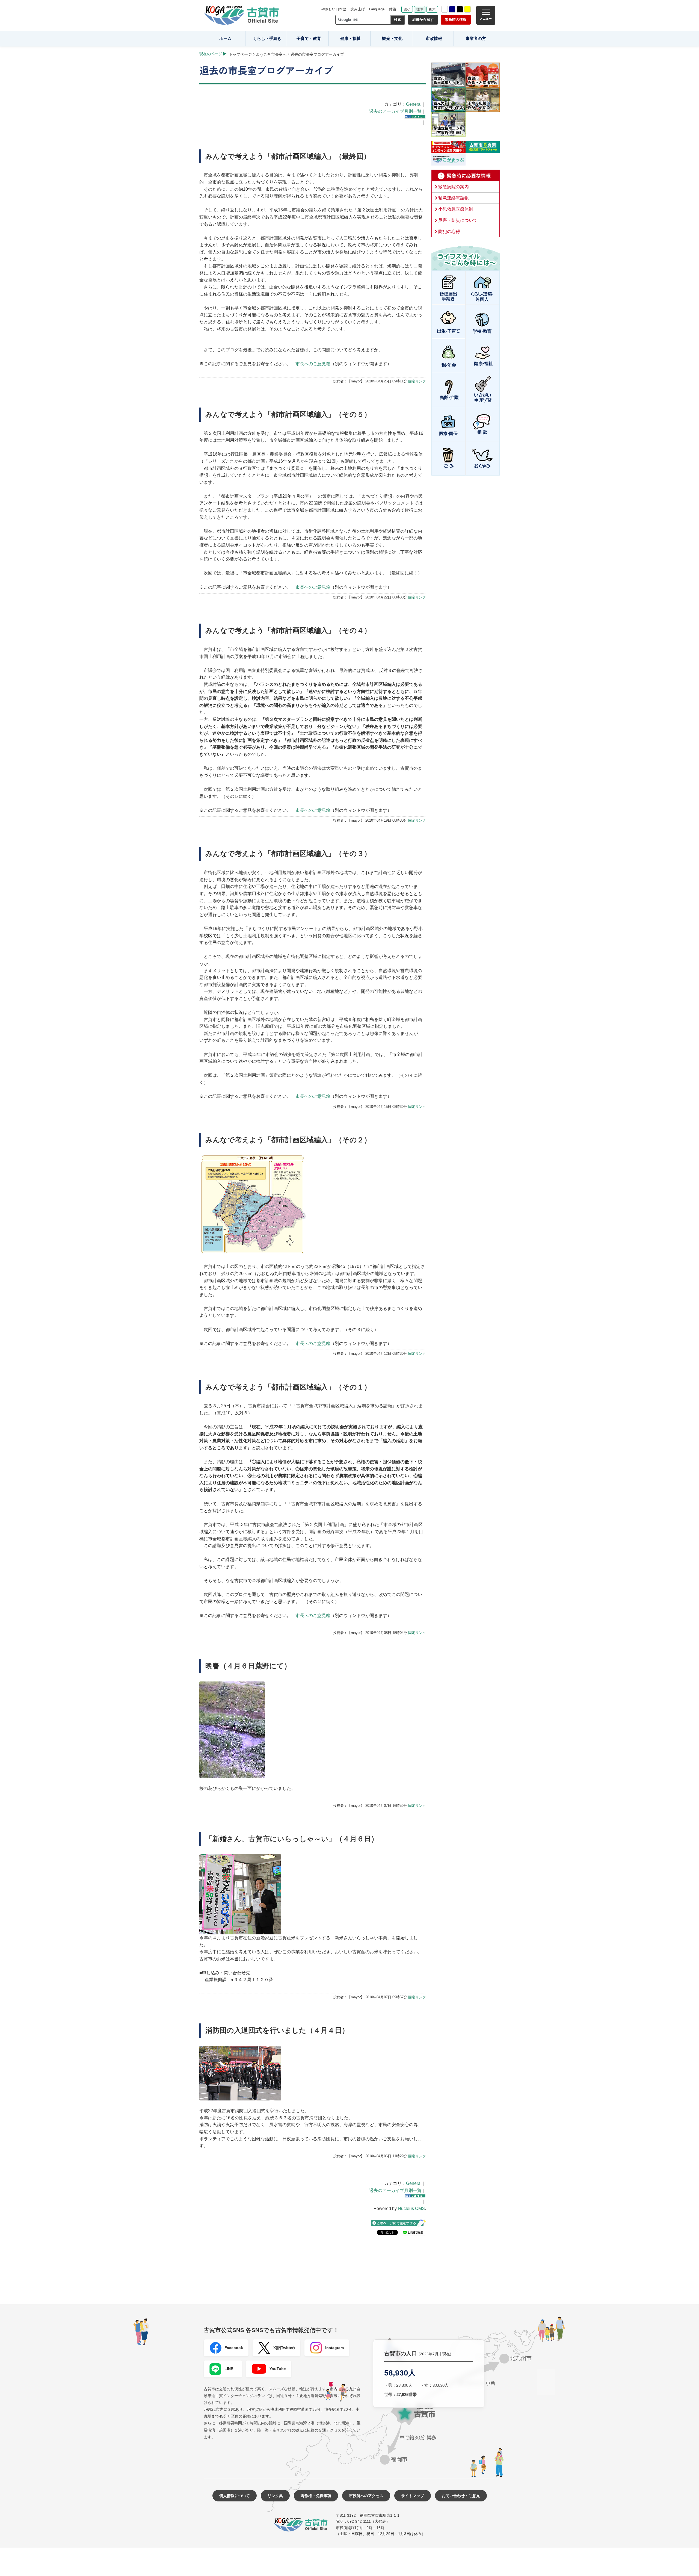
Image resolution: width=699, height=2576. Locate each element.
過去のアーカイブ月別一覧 (395, 111)
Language (377, 9)
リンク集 (275, 2496)
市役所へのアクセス (366, 2496)
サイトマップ (413, 2496)
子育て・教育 (309, 38)
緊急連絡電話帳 (454, 198)
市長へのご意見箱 (313, 364)
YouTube (278, 2369)
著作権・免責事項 (316, 2496)
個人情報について (235, 2496)
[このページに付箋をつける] (398, 2223)
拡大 (432, 9)
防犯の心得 (449, 231)
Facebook (234, 2348)
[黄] (467, 9)
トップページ (240, 54)
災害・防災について (458, 220)
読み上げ (358, 9)
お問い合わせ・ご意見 (461, 2496)
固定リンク (417, 381)
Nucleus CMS (411, 2208)
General (414, 104)
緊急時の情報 (456, 20)
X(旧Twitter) (284, 2348)
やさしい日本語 (334, 9)
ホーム (225, 38)
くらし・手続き (267, 38)
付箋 (392, 9)
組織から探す (423, 20)
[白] (445, 9)
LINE (229, 2369)
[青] (452, 9)
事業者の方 (476, 38)
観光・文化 (392, 38)
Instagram (334, 2348)
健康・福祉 (350, 38)
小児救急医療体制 (456, 209)
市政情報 (434, 38)
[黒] (460, 9)
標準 (420, 9)
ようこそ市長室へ (271, 54)
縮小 (407, 9)
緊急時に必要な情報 (466, 176)
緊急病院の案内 (454, 187)
